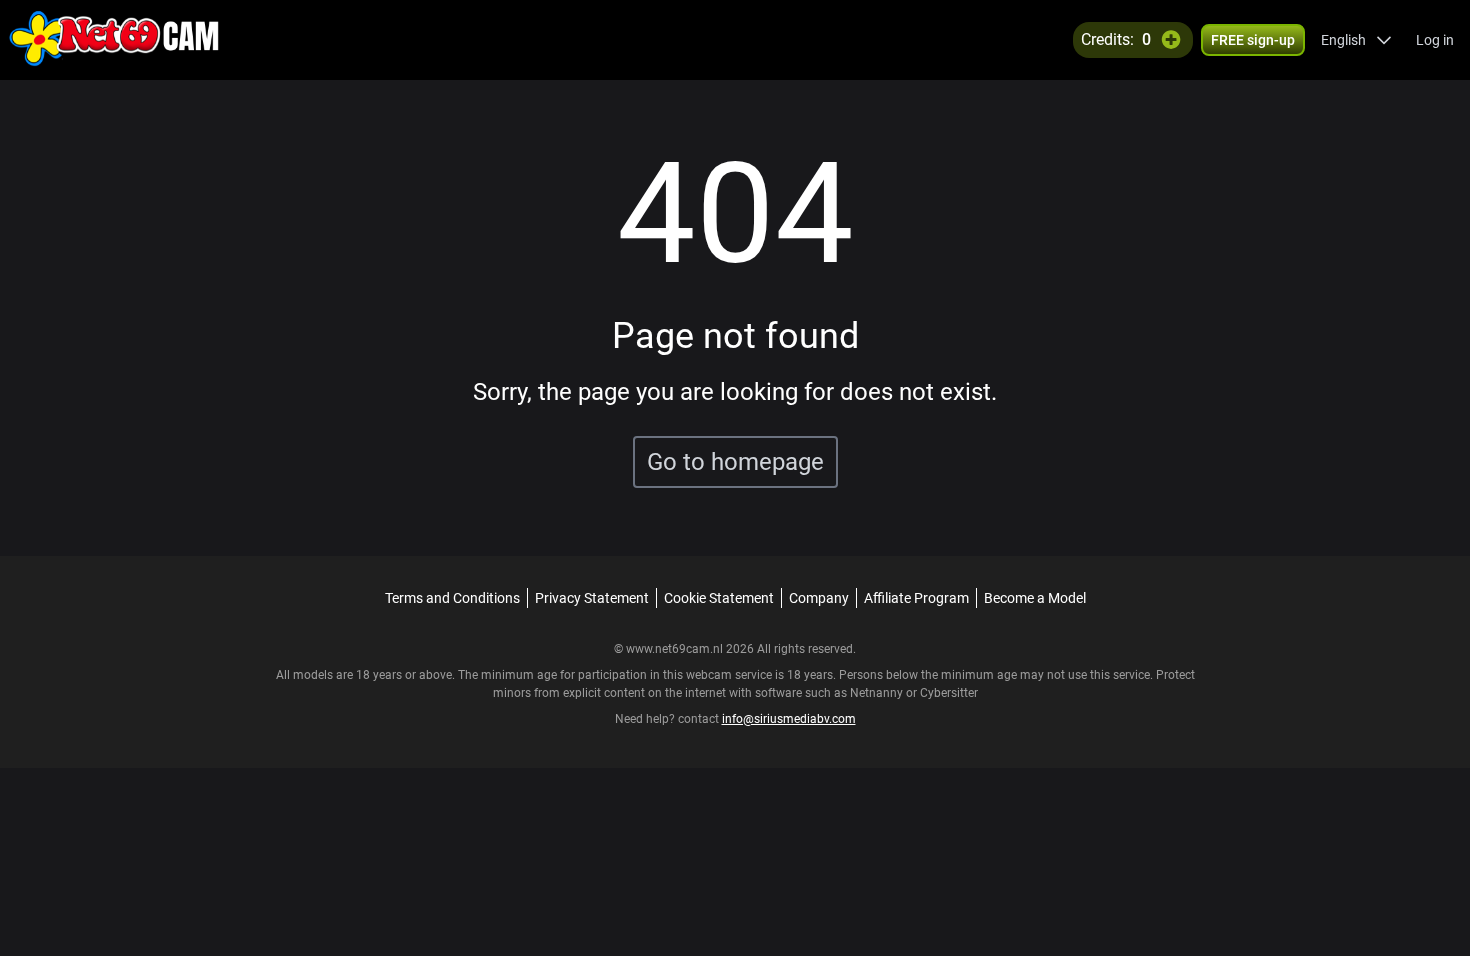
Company (819, 598)
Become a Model (1035, 598)
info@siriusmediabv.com (789, 719)
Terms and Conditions (452, 598)
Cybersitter (949, 693)
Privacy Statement (592, 598)
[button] (1356, 40)
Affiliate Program (916, 598)
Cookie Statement (719, 598)
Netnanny (878, 693)
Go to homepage (735, 462)
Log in (1435, 40)
